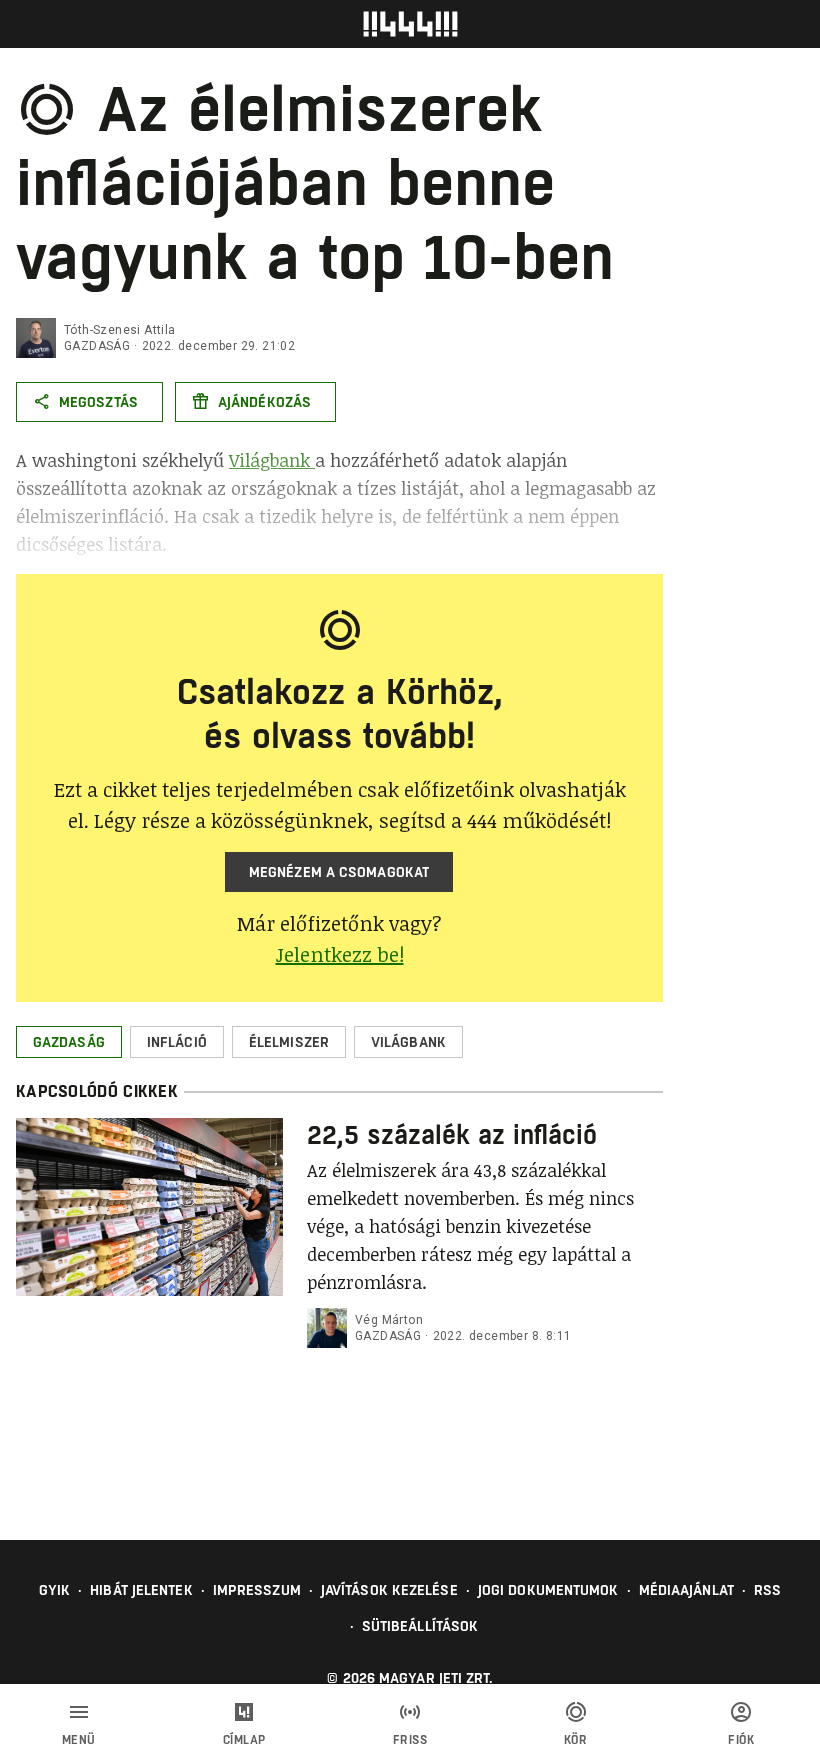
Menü (79, 1740)
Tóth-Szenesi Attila (120, 330)
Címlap (244, 1740)
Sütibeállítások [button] (420, 1626)
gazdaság (97, 346)
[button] (69, 1042)
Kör (576, 1740)
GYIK (54, 1590)
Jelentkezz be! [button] (340, 954)
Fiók (741, 1740)
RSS (767, 1590)
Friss (410, 1740)
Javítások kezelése (389, 1590)
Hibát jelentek (141, 1590)
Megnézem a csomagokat (339, 872)
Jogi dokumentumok (548, 1590)
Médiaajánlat (686, 1590)
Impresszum (257, 1590)
